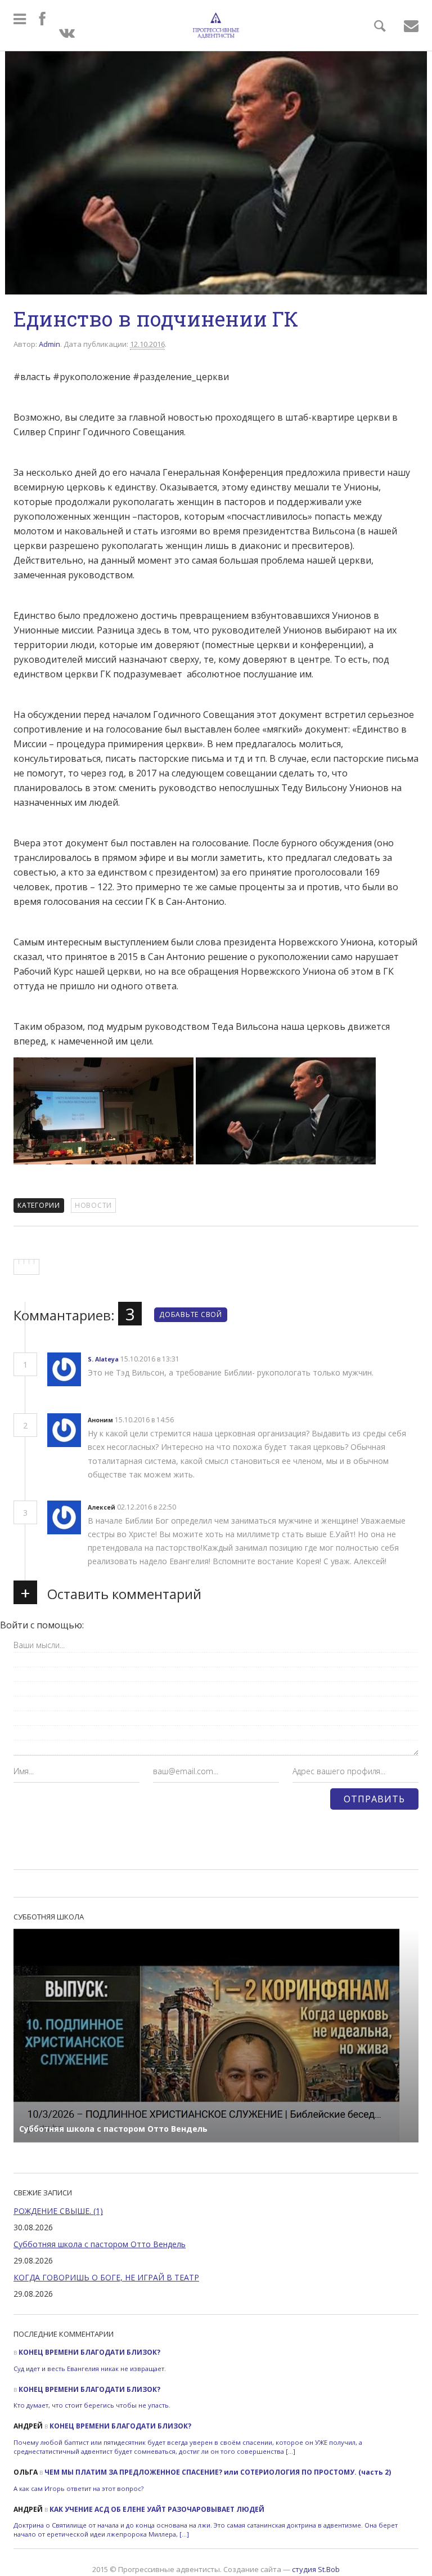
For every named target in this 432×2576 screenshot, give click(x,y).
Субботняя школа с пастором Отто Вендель (100, 2244)
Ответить (200, 1360)
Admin (49, 344)
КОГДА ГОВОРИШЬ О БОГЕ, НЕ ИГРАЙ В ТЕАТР (106, 2277)
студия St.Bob (316, 2569)
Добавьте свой (191, 1314)
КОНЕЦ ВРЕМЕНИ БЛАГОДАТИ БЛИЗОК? (89, 2352)
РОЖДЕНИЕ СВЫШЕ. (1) (58, 2211)
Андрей (28, 2426)
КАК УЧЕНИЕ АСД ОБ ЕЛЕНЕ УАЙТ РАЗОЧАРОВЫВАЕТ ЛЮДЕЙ (157, 2509)
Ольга (26, 2472)
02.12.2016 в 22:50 (147, 1507)
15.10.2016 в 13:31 (151, 1359)
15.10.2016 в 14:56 (145, 1420)
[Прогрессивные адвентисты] (216, 25)
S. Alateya (103, 1359)
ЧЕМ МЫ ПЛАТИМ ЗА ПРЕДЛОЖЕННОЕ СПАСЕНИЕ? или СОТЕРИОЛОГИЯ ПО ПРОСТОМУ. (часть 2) (218, 2472)
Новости (93, 1205)
